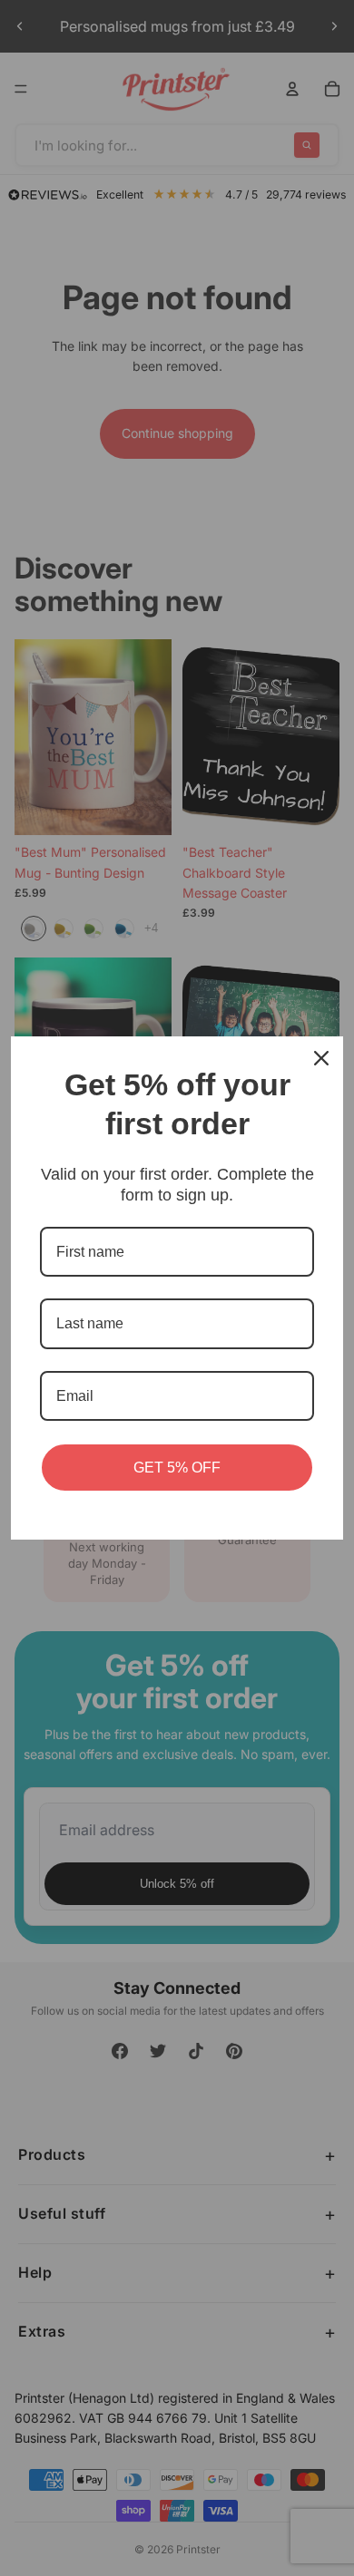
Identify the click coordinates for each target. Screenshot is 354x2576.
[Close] (321, 1058)
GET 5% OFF (177, 1468)
